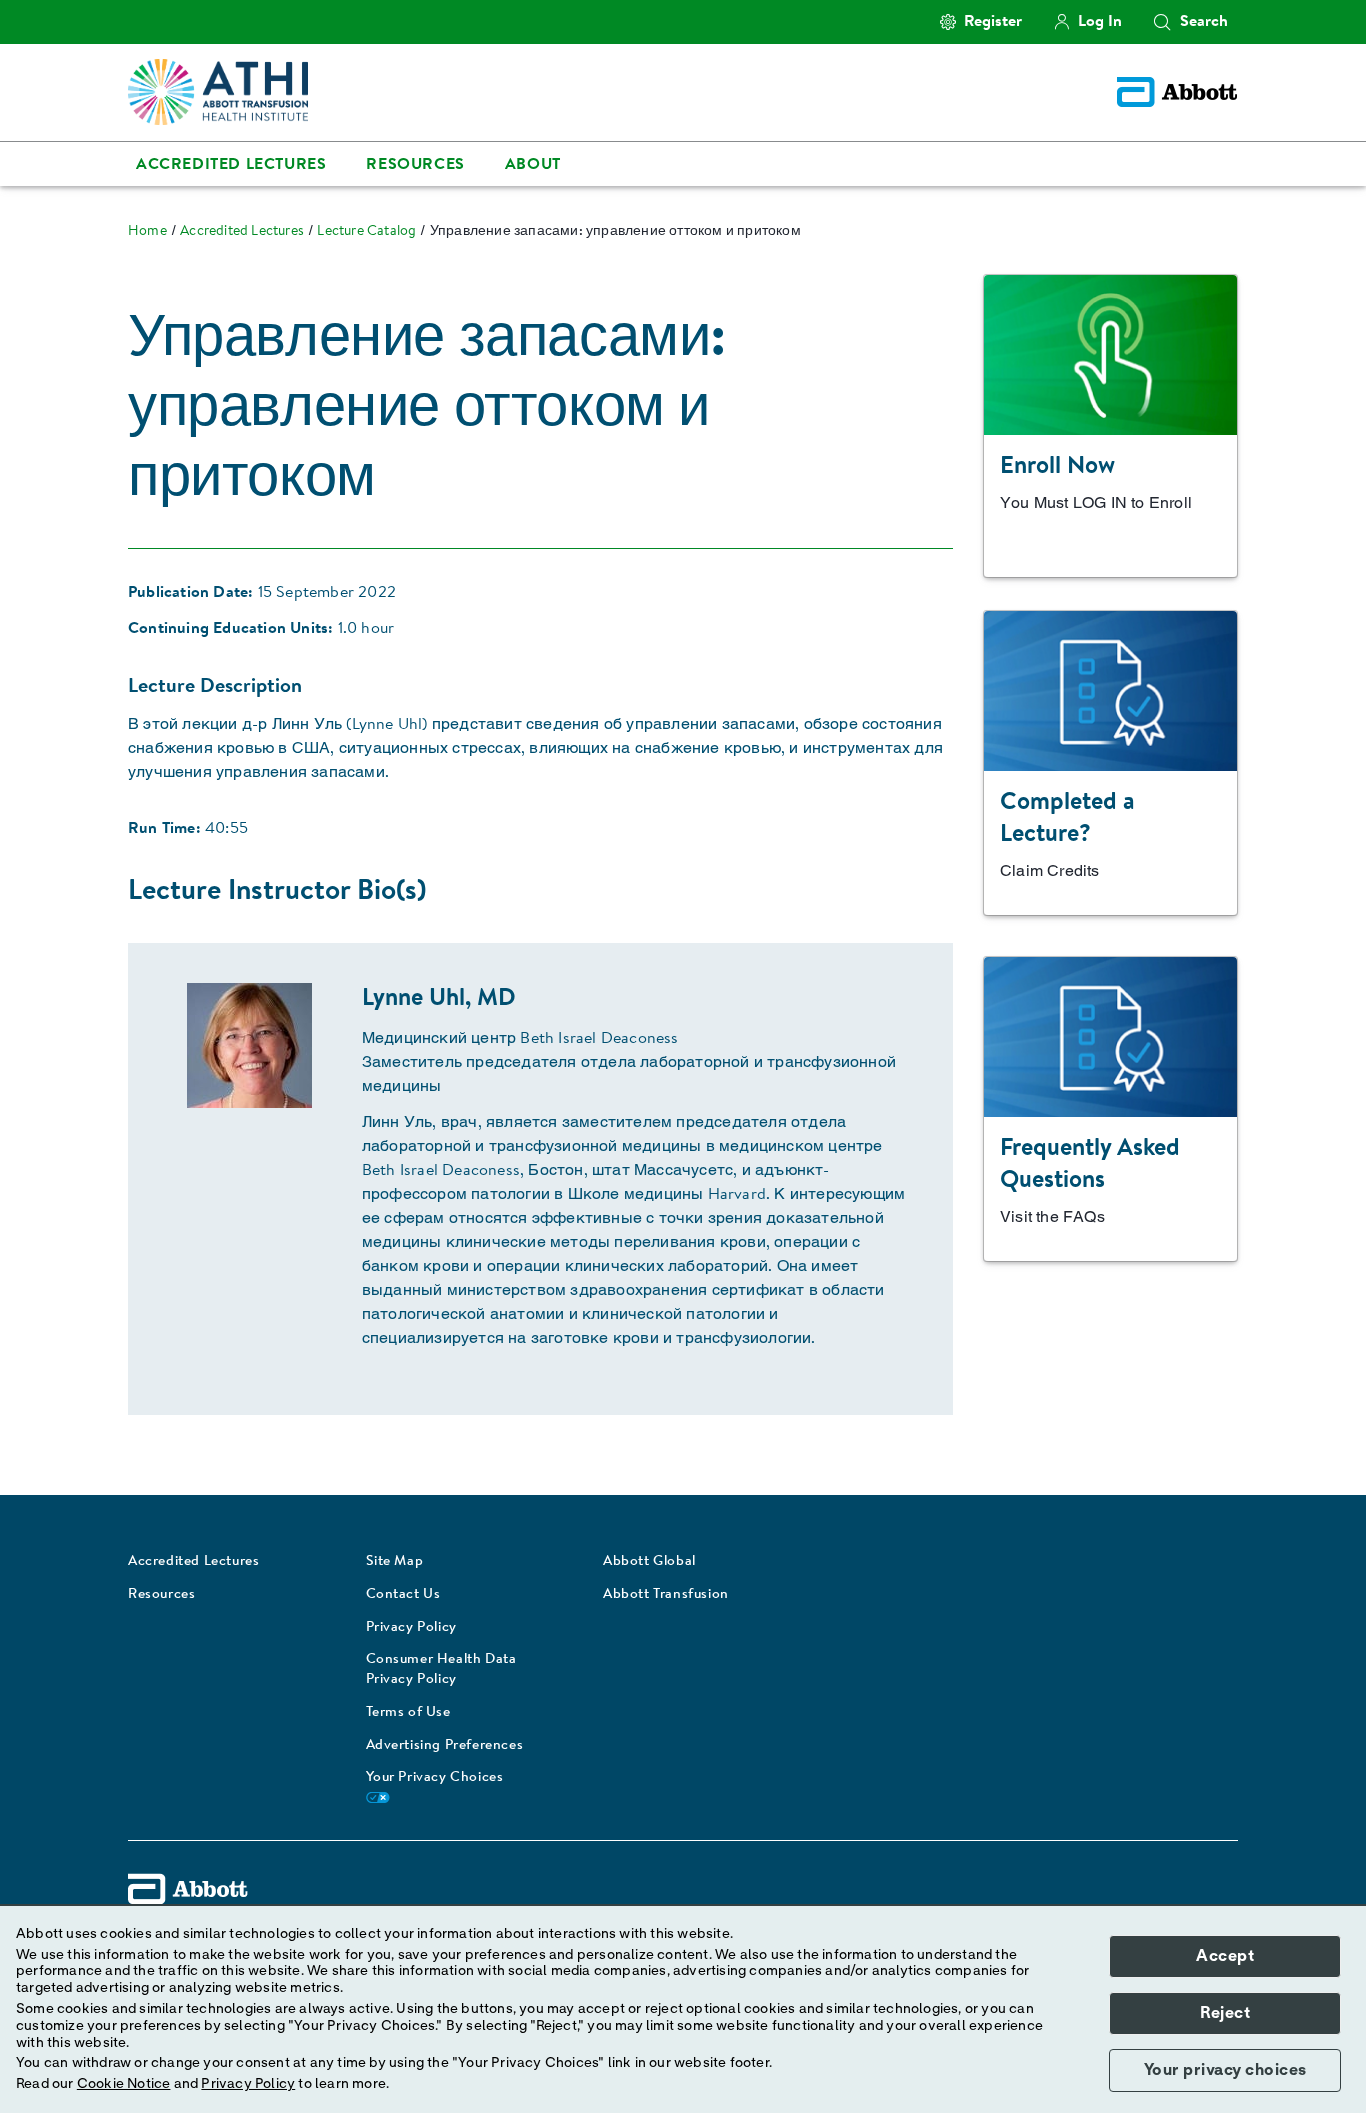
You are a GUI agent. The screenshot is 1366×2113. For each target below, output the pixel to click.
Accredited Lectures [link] (231, 165)
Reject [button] (1225, 2013)
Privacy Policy (411, 1628)
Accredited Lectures (193, 1562)
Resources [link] (415, 165)
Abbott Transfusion (666, 1595)
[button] (1162, 22)
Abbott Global (649, 1562)
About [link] (533, 165)
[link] (147, 232)
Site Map (395, 1562)
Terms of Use (408, 1713)
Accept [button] (1225, 1956)
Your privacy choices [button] (1225, 2070)
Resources (161, 1595)
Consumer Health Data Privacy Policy (441, 1670)
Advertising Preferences (445, 1746)
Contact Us (403, 1595)
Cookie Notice (124, 2084)
